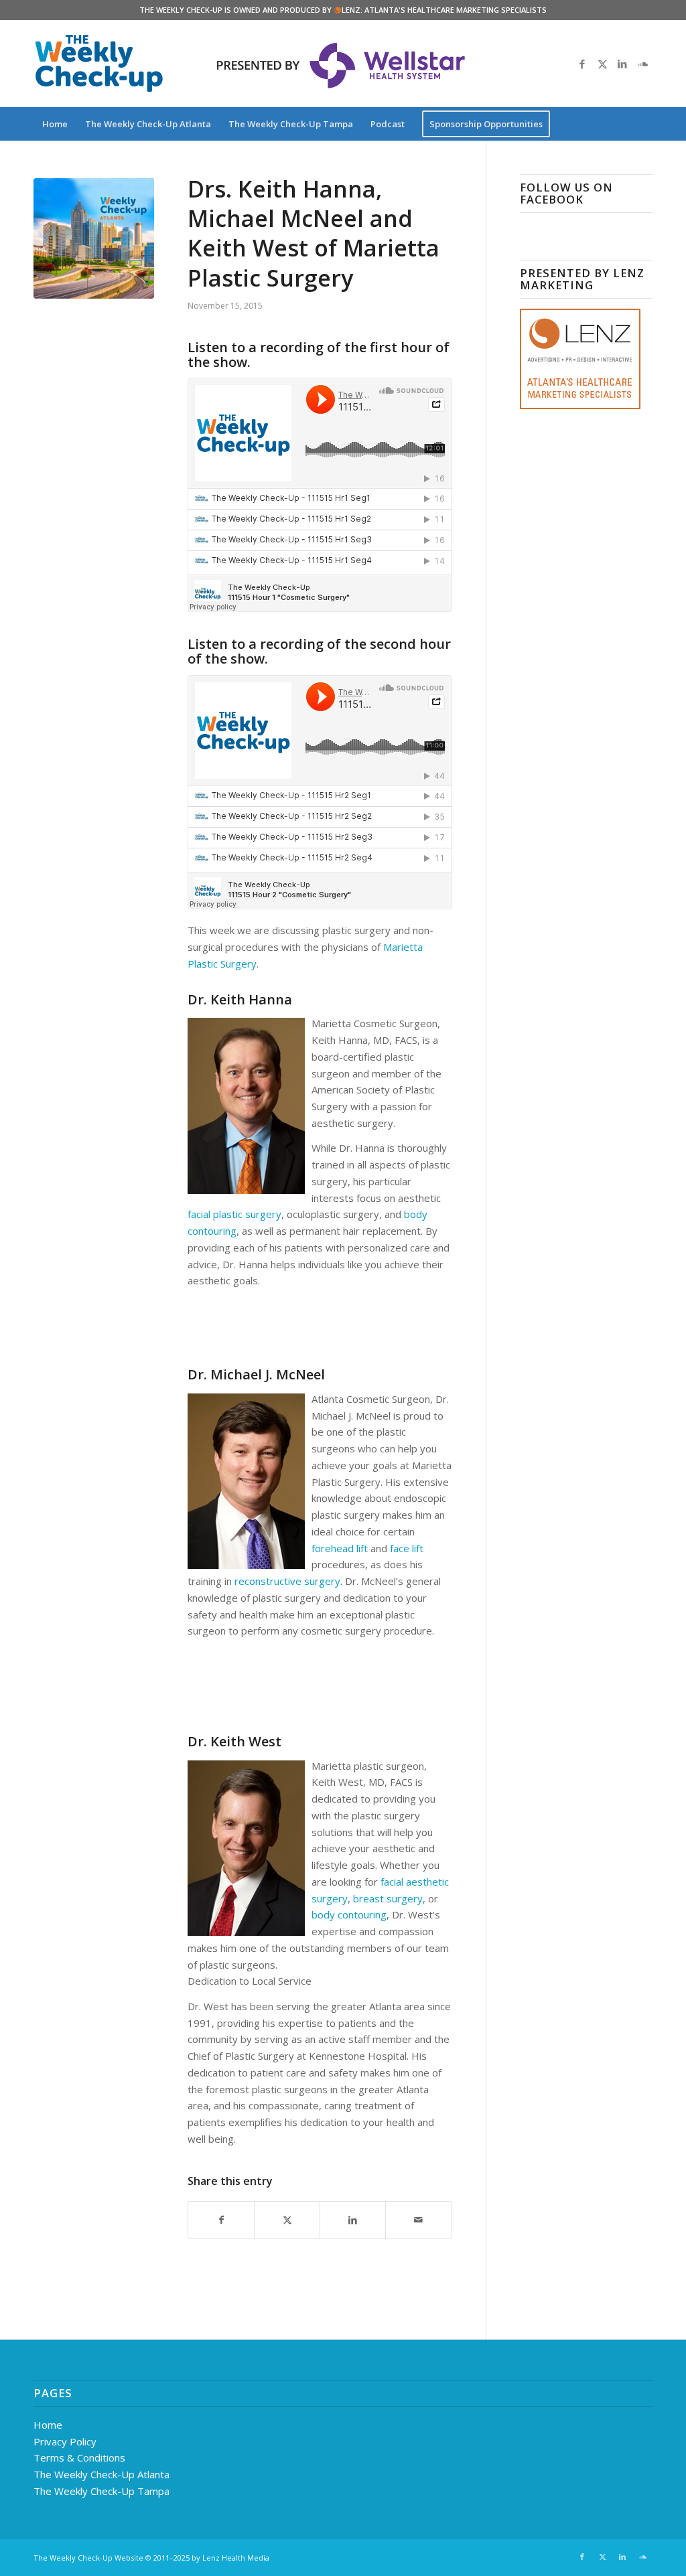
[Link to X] (602, 64)
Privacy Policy (65, 2441)
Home (48, 2425)
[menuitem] (55, 124)
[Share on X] (287, 2220)
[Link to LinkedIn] (622, 64)
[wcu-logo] (99, 64)
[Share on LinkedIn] (353, 2220)
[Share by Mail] (418, 2220)
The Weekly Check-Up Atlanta (101, 2474)
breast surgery (388, 1898)
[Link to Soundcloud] (642, 64)
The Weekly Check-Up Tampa (101, 2491)
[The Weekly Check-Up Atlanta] (94, 238)
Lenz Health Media (236, 2558)
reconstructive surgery (287, 1581)
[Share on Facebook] (221, 2220)
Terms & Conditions (79, 2457)
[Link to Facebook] (582, 64)
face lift (407, 1548)
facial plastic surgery (234, 1214)
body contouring (349, 1914)
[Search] (644, 124)
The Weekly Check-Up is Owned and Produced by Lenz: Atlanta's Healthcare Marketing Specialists (343, 10)
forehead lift (340, 1548)
